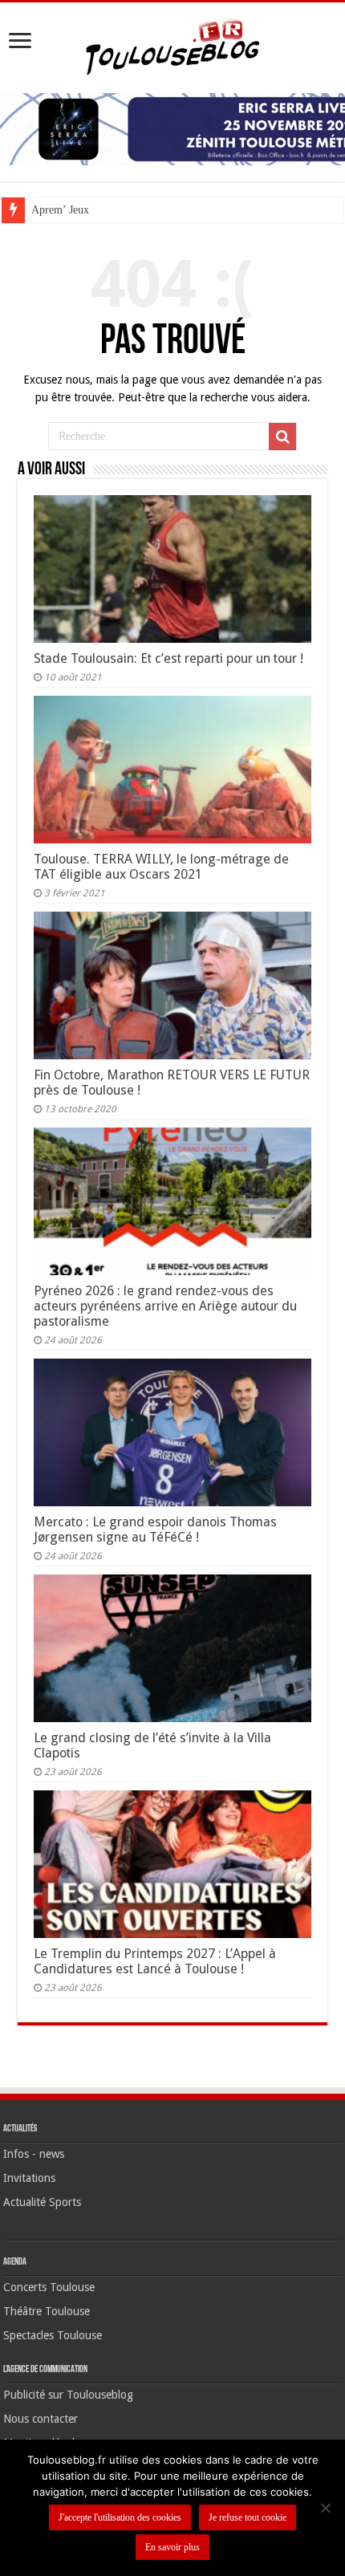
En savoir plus (172, 2547)
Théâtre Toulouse (47, 2311)
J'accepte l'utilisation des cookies (120, 2517)
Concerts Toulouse (49, 2287)
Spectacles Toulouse (53, 2335)
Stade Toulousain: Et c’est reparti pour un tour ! (168, 658)
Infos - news (34, 2154)
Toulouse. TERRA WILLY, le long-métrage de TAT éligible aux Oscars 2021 (161, 867)
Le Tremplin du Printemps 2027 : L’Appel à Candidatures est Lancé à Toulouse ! (155, 1961)
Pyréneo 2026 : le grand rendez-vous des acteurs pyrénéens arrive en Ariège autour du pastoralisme (165, 1306)
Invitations (29, 2178)
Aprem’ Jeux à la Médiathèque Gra (110, 210)
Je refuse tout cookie (248, 2517)
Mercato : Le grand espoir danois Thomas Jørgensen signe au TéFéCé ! (155, 1530)
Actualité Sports (42, 2202)
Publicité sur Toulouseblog (68, 2395)
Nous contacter (41, 2419)
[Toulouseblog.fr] (172, 45)
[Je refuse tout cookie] (325, 2508)
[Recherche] (282, 437)
